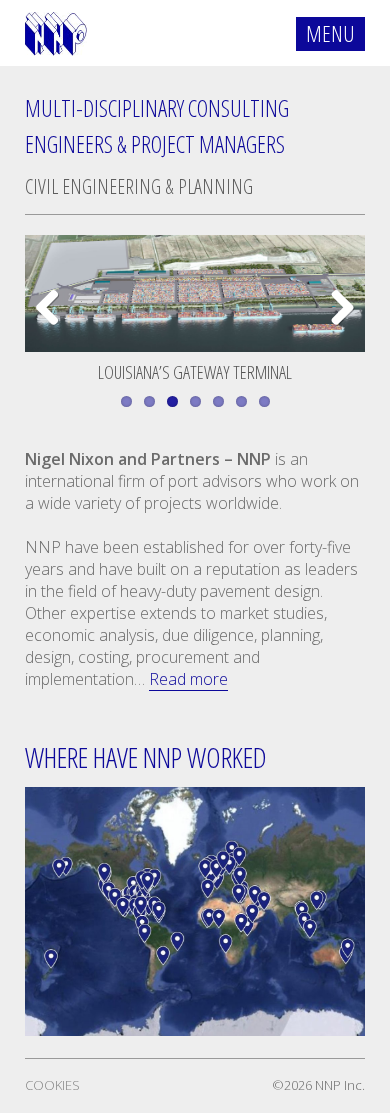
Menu (330, 33)
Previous (55, 327)
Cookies (52, 1085)
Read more (188, 679)
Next (337, 327)
